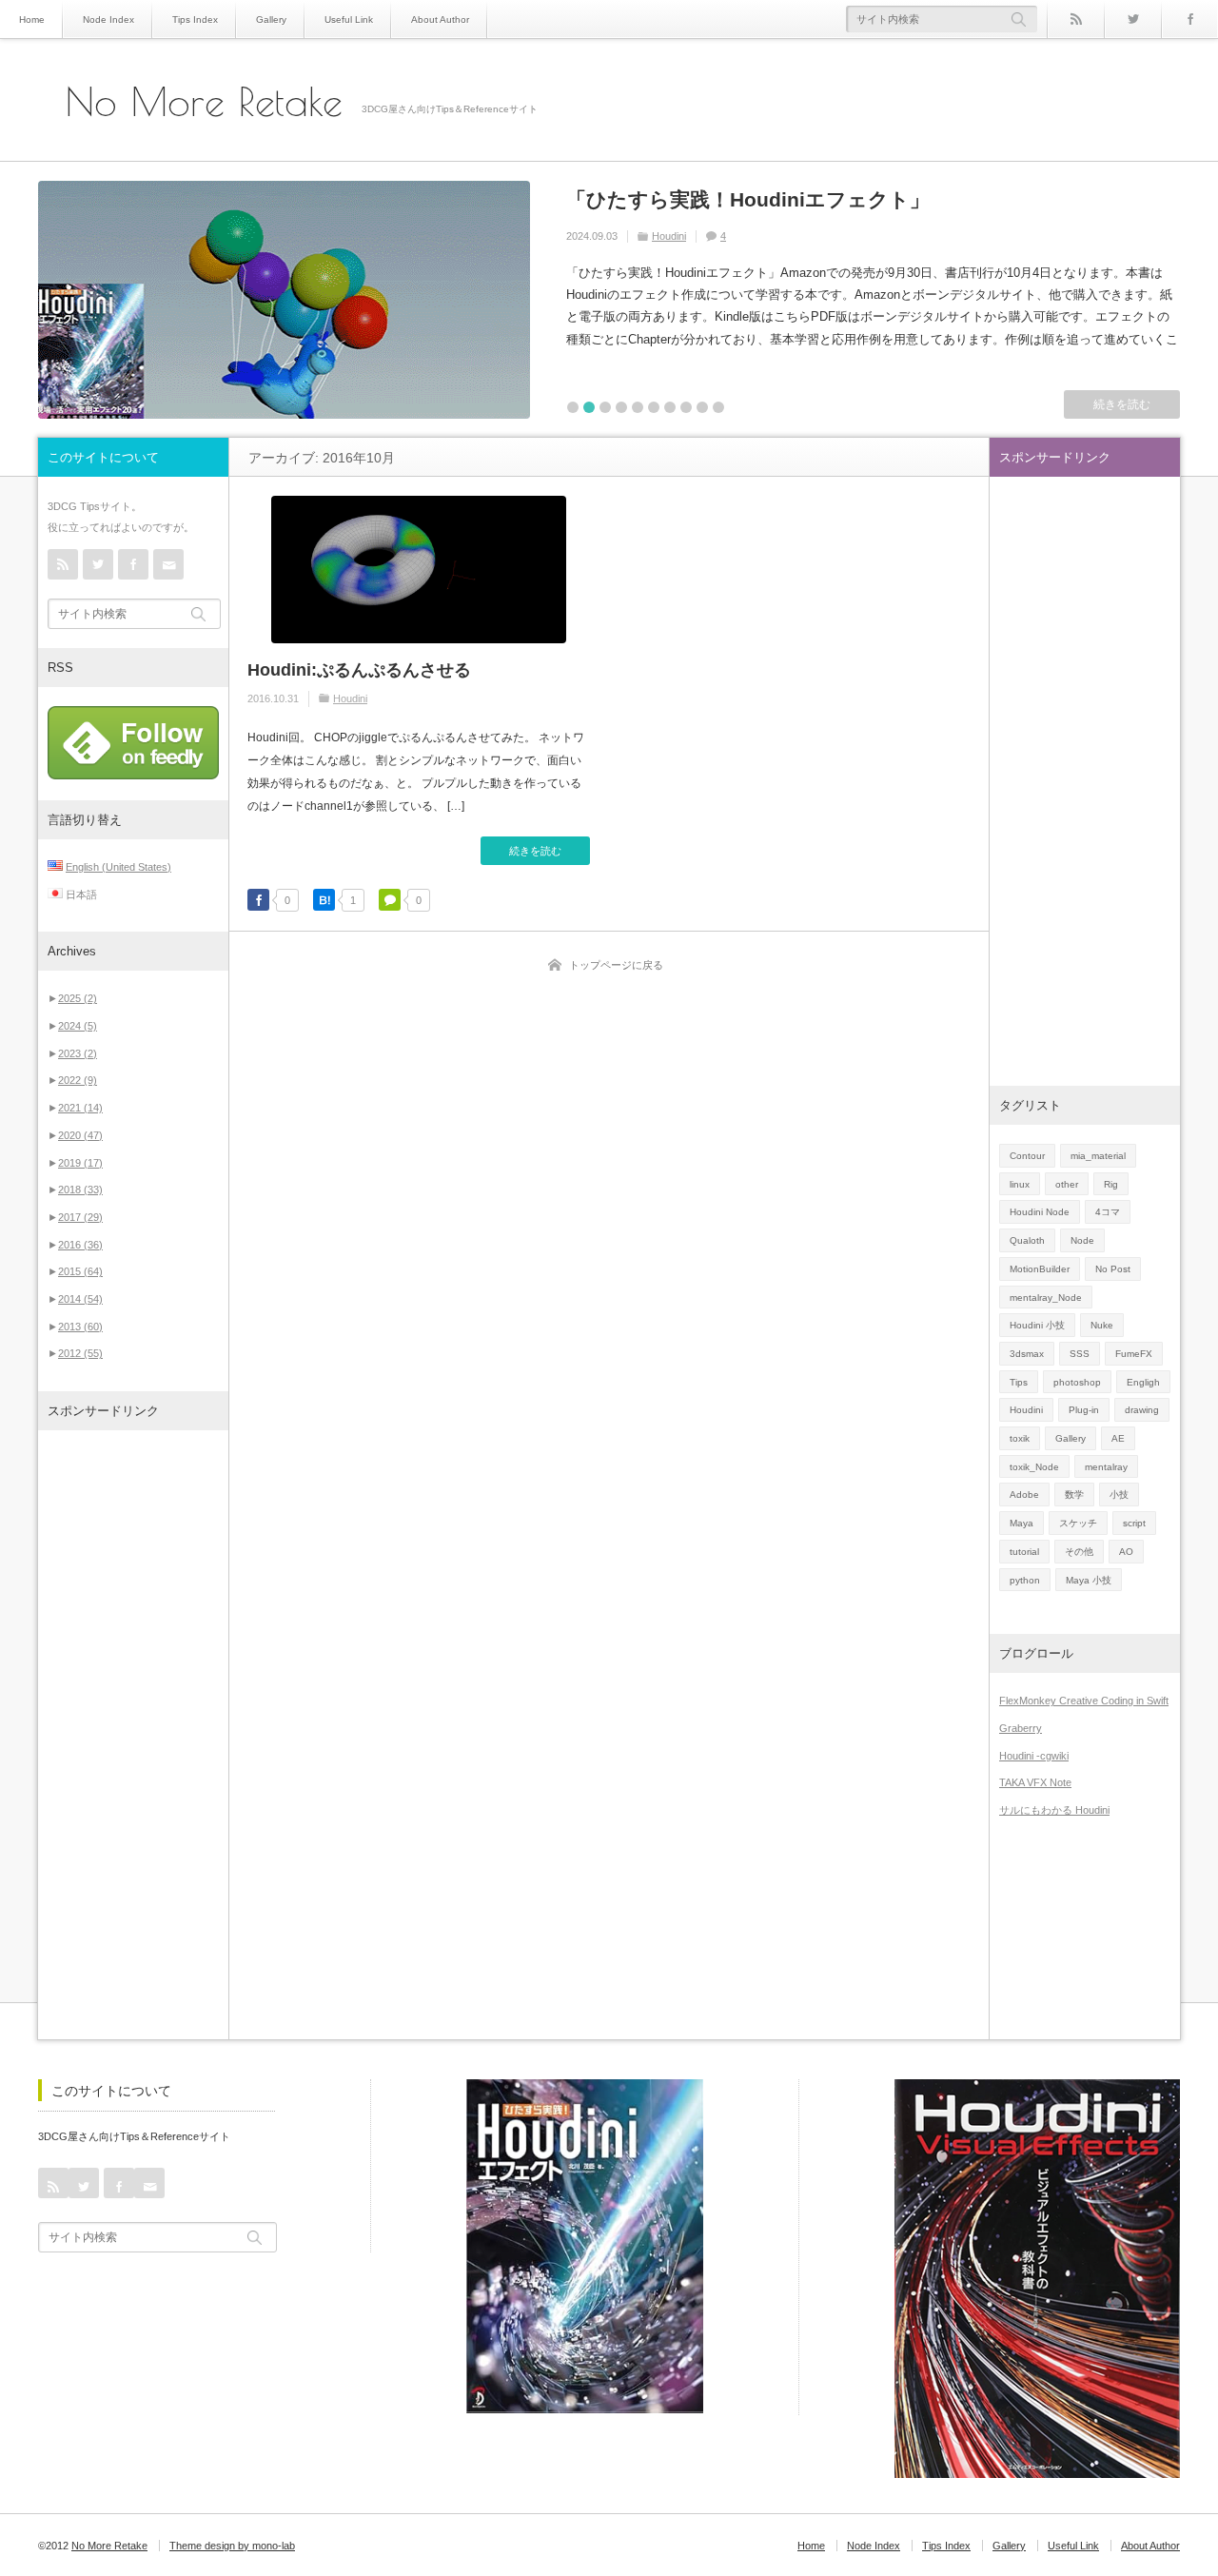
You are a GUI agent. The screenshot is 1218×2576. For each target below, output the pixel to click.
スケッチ (1078, 1523)
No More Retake (204, 102)
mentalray (1106, 1467)
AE (1118, 1438)
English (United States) (118, 867)
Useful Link (349, 20)
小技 (1119, 1494)
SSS (1080, 1354)
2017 (80, 1217)
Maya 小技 (1089, 1580)
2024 (78, 1026)
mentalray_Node (1046, 1298)
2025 (78, 998)
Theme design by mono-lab (232, 2546)
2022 (78, 1080)
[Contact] (168, 564)
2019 (80, 1163)
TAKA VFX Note (1035, 1782)
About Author (440, 20)
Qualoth (1027, 1240)
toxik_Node (1034, 1467)
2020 (80, 1135)
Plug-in (1084, 1410)
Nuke (1102, 1325)
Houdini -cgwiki (1034, 1756)
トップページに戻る (616, 965)
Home (32, 20)
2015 (80, 1271)
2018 (80, 1190)
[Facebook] (1189, 19)
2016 (80, 1245)
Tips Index (195, 20)
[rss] (1075, 19)
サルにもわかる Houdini (1054, 1810)
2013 (80, 1327)
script (1134, 1523)
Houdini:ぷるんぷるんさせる (359, 670)
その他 (1079, 1552)
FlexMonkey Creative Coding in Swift (1084, 1701)
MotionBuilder (1040, 1269)
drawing (1142, 1410)
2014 (80, 1299)
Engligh (1143, 1382)
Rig (1111, 1184)
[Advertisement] (133, 1735)
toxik (1020, 1438)
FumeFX (1134, 1354)
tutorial (1024, 1552)
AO (1126, 1552)
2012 (80, 1353)
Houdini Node (1040, 1212)
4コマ (1108, 1212)
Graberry (1021, 1728)
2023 (78, 1053)
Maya (665, 236)
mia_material (1098, 1156)
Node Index (108, 20)
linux (1020, 1184)
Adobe (1024, 1494)
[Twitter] (1132, 19)
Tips (1019, 1382)
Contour (1027, 1156)
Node (1082, 1240)
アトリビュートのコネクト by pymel (738, 199)
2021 (80, 1108)
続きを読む (1122, 404)
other (1067, 1184)
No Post (699, 236)
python (1025, 1580)
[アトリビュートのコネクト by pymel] (284, 300)
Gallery (271, 20)
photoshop (1077, 1382)
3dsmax (1027, 1354)
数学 (1074, 1494)
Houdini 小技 (1037, 1325)
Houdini (350, 698)
